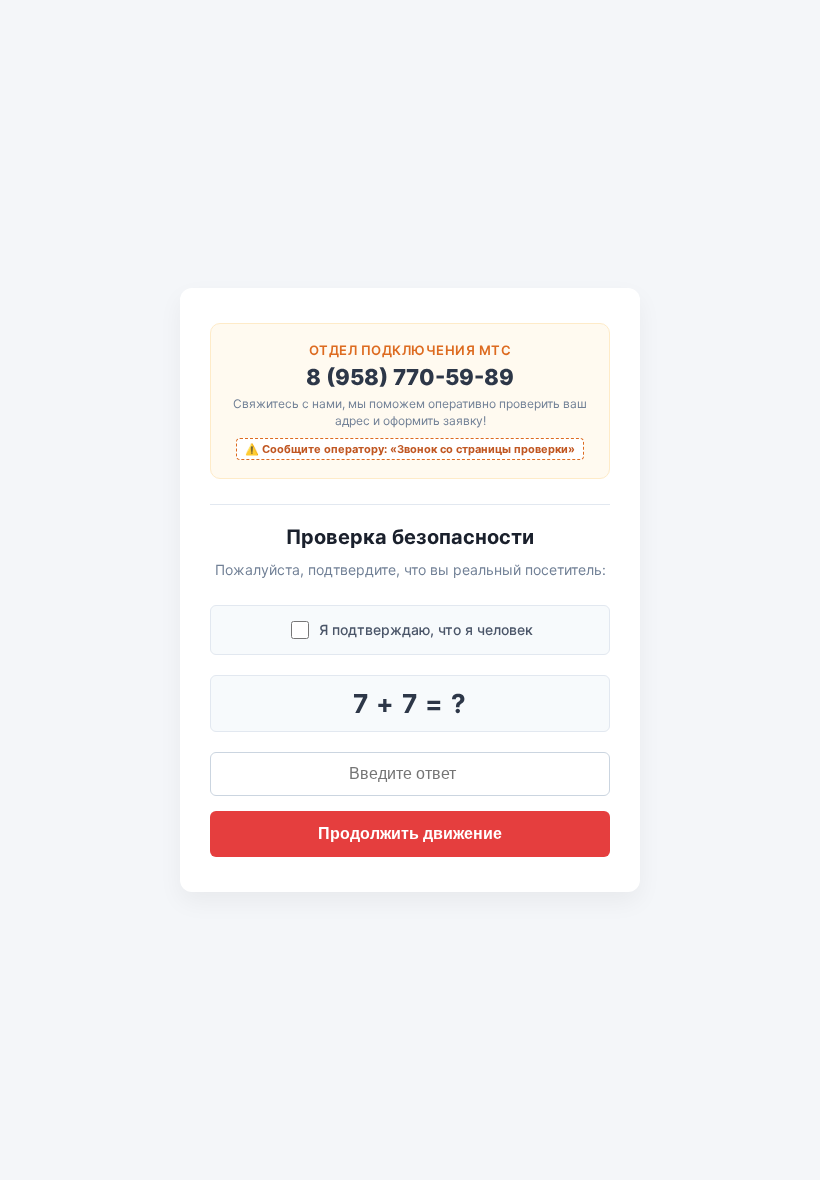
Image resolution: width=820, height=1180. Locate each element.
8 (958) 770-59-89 (410, 377)
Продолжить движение (410, 833)
